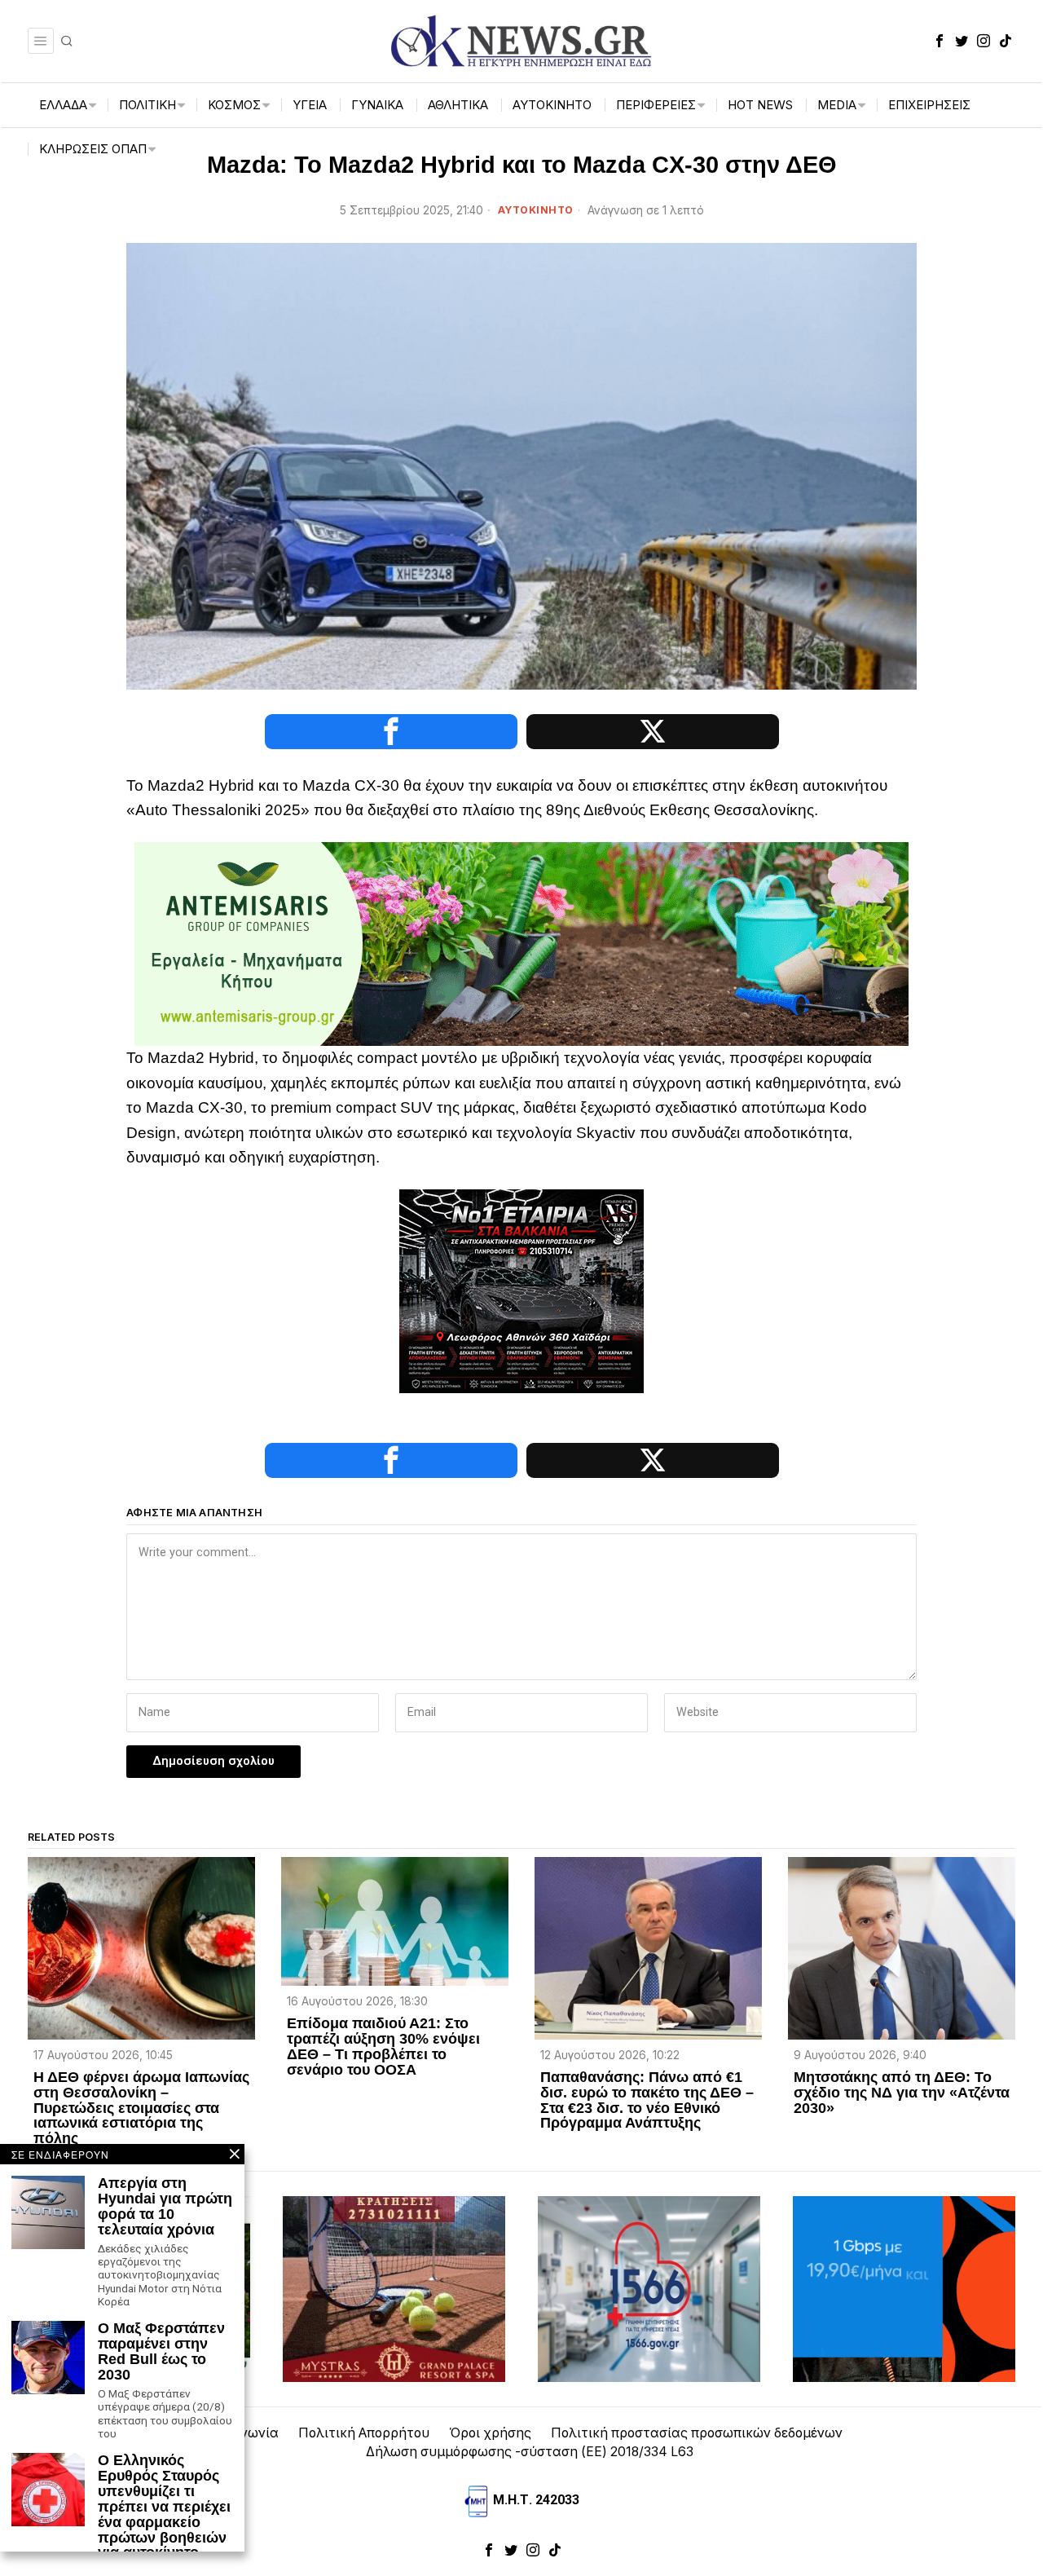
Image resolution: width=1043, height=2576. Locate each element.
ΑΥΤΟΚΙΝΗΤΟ (536, 210)
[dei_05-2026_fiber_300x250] (904, 2288)
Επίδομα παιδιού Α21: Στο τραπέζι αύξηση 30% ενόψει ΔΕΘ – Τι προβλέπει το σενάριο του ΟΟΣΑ (383, 2047)
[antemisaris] (521, 943)
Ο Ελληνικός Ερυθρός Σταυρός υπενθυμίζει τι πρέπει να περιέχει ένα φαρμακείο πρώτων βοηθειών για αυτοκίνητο (164, 2507)
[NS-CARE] (521, 1290)
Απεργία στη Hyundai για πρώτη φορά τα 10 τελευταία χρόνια (165, 2207)
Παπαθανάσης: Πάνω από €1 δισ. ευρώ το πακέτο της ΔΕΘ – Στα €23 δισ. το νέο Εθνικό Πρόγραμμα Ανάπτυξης (647, 2101)
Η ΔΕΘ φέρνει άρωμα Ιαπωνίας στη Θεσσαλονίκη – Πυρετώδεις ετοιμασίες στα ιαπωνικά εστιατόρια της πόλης (141, 2108)
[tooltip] (940, 41)
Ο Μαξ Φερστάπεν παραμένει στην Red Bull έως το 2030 (161, 2352)
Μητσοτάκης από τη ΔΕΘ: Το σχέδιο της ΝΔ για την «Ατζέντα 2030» (902, 2093)
